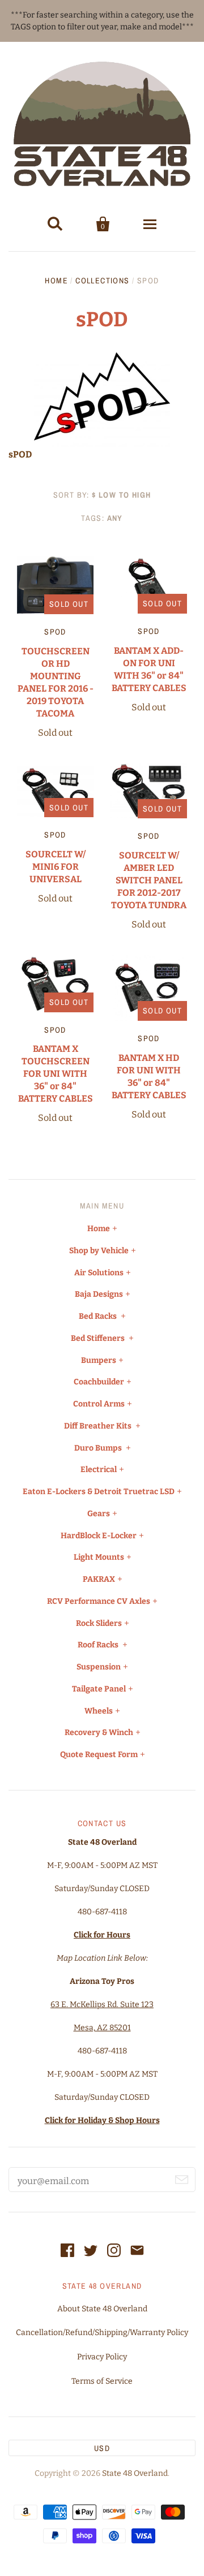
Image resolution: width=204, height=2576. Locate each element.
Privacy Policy (102, 2357)
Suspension (99, 1667)
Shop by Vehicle (99, 1251)
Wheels (99, 1711)
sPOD (55, 632)
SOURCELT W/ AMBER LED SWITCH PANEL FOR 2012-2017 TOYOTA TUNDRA (149, 880)
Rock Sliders (99, 1623)
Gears (99, 1514)
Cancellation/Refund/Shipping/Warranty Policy (102, 2333)
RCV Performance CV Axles (99, 1601)
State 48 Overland (135, 2473)
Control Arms (99, 1404)
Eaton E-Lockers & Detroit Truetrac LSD (99, 1492)
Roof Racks (99, 1645)
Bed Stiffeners (99, 1338)
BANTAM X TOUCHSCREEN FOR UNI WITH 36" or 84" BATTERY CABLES (56, 1074)
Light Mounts (99, 1557)
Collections (102, 281)
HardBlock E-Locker (99, 1536)
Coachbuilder (99, 1382)
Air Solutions (99, 1273)
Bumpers (99, 1360)
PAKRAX (99, 1579)
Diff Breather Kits (99, 1426)
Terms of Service (102, 2381)
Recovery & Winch (99, 1733)
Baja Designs (99, 1294)
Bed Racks (99, 1316)
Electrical (99, 1470)
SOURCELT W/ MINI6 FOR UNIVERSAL (56, 867)
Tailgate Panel (99, 1689)
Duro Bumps (99, 1448)
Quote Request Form (99, 1755)
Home (56, 281)
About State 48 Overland (102, 2309)
